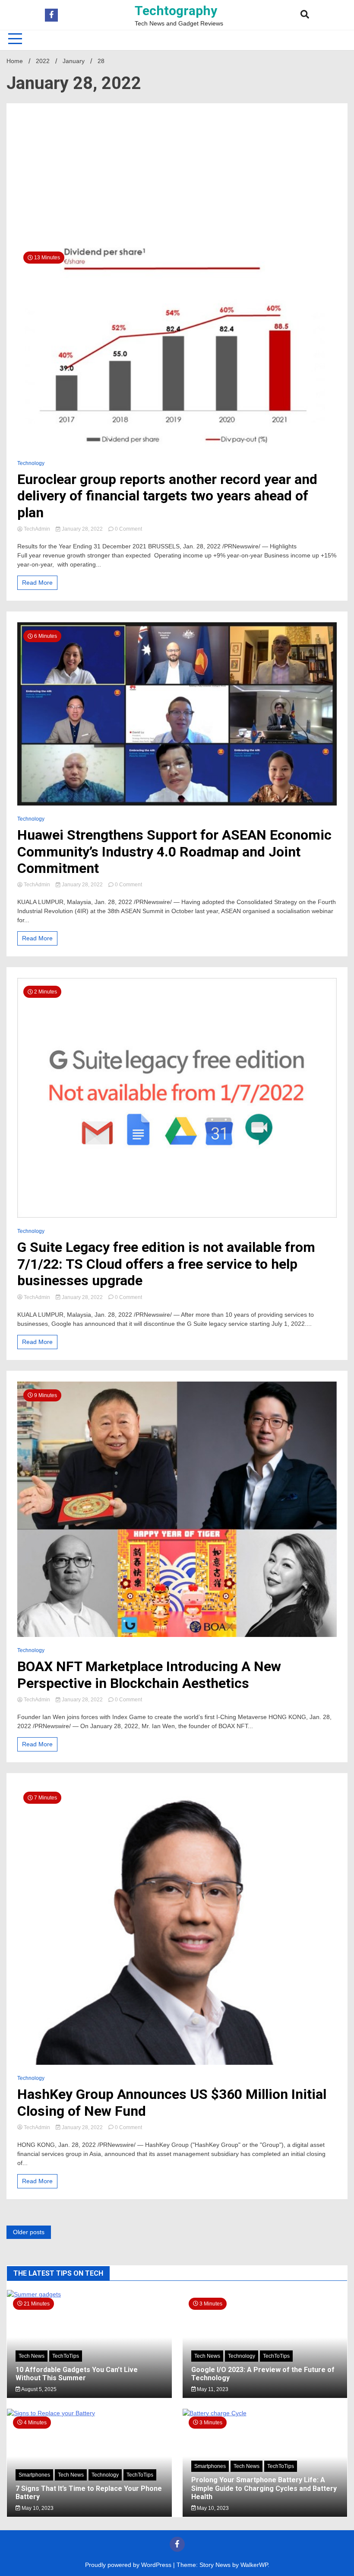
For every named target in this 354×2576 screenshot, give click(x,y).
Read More (37, 583)
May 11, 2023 (212, 2389)
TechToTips (66, 2356)
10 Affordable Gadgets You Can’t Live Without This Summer (77, 2374)
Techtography (176, 11)
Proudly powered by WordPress (129, 2565)
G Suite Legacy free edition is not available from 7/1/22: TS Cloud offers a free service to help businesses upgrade (166, 1264)
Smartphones (34, 2475)
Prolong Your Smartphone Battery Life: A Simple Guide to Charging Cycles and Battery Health (264, 2488)
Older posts (29, 2232)
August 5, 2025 (38, 2389)
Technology (31, 463)
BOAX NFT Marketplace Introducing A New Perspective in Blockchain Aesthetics (149, 1675)
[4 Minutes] (89, 2413)
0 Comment (128, 529)
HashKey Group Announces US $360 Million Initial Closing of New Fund (172, 2102)
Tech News (32, 2356)
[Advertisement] (177, 179)
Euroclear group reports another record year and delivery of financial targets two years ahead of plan (167, 496)
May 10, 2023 (37, 2508)
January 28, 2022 (82, 529)
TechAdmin (37, 529)
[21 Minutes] (89, 2294)
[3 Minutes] (265, 2413)
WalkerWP (254, 2565)
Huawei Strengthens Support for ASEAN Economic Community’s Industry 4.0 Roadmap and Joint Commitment (174, 852)
